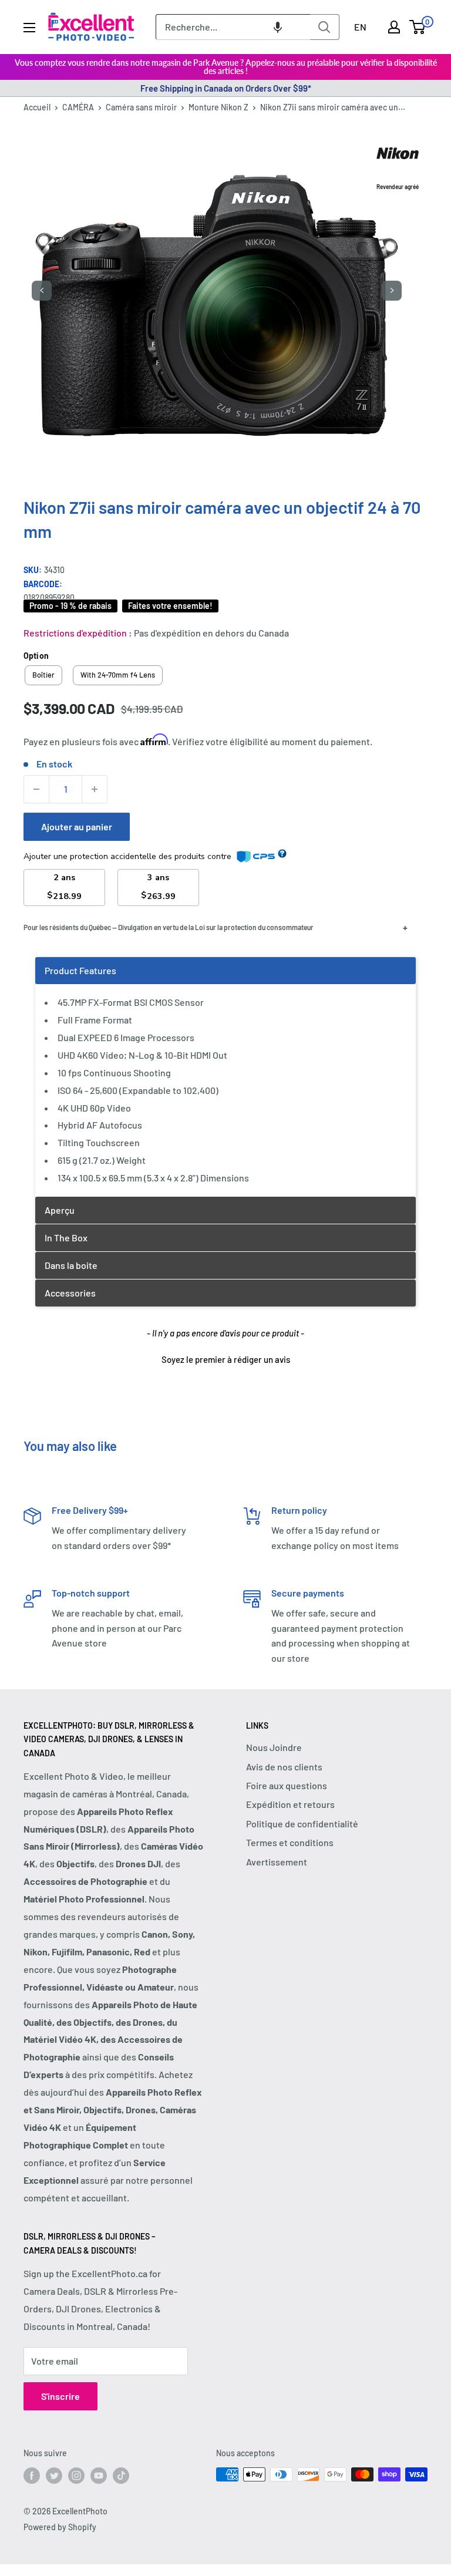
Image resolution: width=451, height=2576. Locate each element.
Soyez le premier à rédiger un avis (226, 1359)
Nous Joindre (274, 1747)
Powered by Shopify (60, 2527)
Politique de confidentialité (302, 1824)
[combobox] (233, 27)
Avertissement (277, 1862)
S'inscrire (60, 2396)
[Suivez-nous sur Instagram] (76, 2476)
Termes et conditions (290, 1842)
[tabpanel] (225, 1077)
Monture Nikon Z (218, 107)
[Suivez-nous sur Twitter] (54, 2476)
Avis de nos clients (284, 1767)
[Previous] (42, 291)
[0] (418, 27)
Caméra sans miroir (141, 107)
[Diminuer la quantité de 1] (36, 789)
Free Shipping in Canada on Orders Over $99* (226, 88)
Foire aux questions (287, 1785)
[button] (278, 27)
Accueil (37, 107)
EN (360, 27)
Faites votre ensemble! (170, 606)
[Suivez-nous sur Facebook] (32, 2476)
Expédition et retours (290, 1804)
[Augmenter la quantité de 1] (95, 789)
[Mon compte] (394, 27)
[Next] (392, 291)
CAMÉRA (78, 107)
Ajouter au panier (77, 826)
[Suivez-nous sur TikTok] (121, 2476)
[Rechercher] (325, 27)
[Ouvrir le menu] (29, 28)
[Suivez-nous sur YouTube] (99, 2476)
